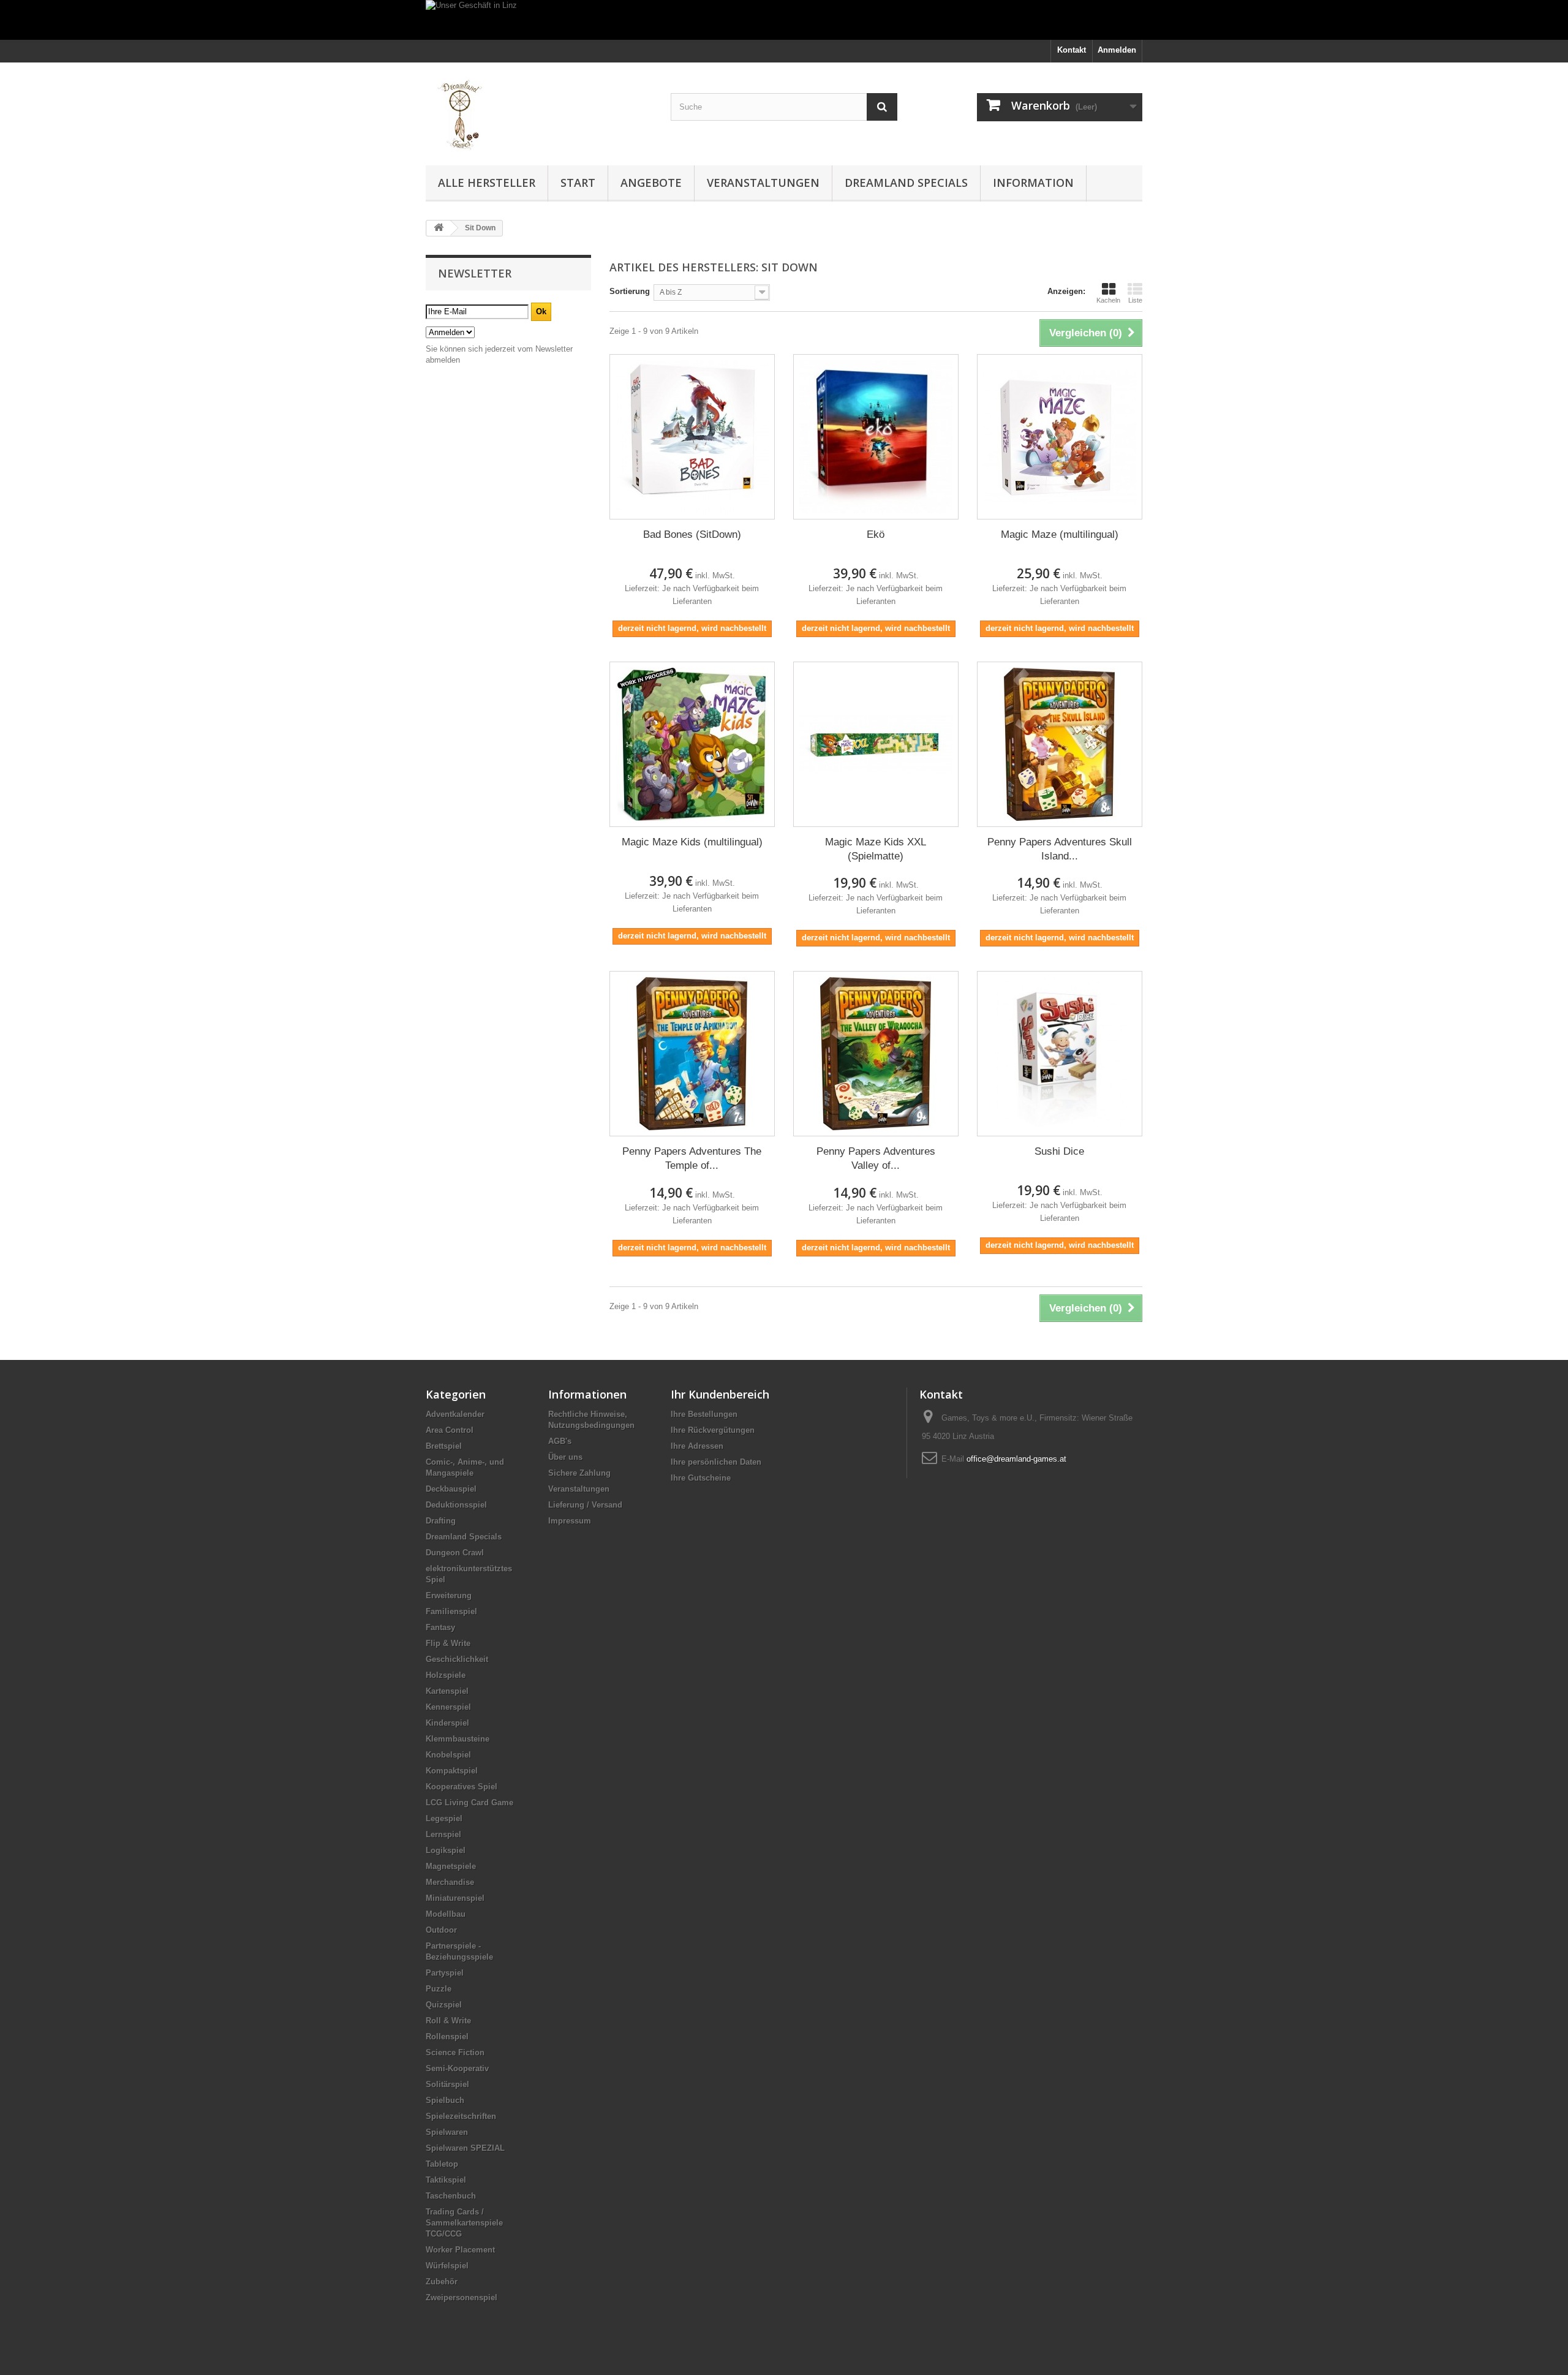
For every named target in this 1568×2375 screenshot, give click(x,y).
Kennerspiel (448, 1707)
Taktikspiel (446, 2180)
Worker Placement (460, 2250)
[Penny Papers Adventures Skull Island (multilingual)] (1060, 744)
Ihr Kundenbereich (720, 1394)
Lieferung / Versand (585, 1505)
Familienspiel (451, 1611)
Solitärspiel (447, 2084)
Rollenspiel (447, 2037)
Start (578, 183)
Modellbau (446, 1914)
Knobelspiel (448, 1755)
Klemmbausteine (458, 1739)
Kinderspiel (447, 1723)
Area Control (450, 1430)
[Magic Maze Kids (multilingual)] (692, 744)
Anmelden (1117, 50)
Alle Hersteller (487, 183)
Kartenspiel (447, 1691)
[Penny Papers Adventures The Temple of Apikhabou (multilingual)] (692, 1054)
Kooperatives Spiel (462, 1787)
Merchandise (450, 1882)
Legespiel (444, 1818)
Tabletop (442, 2164)
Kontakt (1072, 50)
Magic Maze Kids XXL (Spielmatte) (876, 849)
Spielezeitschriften (461, 2116)
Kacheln (1108, 300)
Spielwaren (447, 2132)
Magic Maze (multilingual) (1060, 534)
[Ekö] (876, 437)
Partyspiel (445, 1973)
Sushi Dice (1059, 1151)
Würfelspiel (447, 2266)
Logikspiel (446, 1850)
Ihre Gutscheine (701, 1478)
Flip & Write (448, 1643)
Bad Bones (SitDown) (692, 534)
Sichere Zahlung (579, 1473)
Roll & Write (448, 2021)
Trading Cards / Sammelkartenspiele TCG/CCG (464, 2223)
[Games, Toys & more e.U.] (539, 111)
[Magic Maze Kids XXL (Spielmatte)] (876, 744)
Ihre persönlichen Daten (716, 1462)
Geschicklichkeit (457, 1659)
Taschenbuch (451, 2196)
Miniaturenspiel (455, 1898)
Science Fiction (455, 2052)
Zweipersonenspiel (462, 2298)
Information (1033, 183)
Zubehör (442, 2282)
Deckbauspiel (451, 1489)
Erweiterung (449, 1595)
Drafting (441, 1521)
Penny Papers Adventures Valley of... (876, 1158)
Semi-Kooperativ (457, 2068)
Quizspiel (444, 2005)
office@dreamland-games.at (1016, 1459)
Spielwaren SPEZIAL (465, 2148)
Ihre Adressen (697, 1446)
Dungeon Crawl (455, 1553)
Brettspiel (444, 1446)
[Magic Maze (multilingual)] (1060, 437)
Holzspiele (446, 1675)
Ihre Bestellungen (704, 1414)
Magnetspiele (451, 1866)
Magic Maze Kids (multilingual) (692, 842)
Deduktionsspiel (456, 1505)
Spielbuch (445, 2100)
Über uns (565, 1457)
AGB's (560, 1441)
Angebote (651, 183)
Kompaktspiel (452, 1771)
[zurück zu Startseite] (439, 228)
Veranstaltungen (763, 183)
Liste (1135, 300)
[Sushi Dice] (1060, 1054)
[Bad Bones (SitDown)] (692, 437)
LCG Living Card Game (469, 1803)
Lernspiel (443, 1834)
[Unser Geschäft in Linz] (784, 20)
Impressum (570, 1521)
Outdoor (441, 1930)
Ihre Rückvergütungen (713, 1430)
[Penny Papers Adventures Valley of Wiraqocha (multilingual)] (876, 1054)
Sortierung (630, 291)
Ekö (876, 534)
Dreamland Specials (906, 183)
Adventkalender (455, 1414)
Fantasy (440, 1627)
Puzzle (439, 1989)
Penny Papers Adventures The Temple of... (692, 1158)
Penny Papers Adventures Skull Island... (1060, 849)
